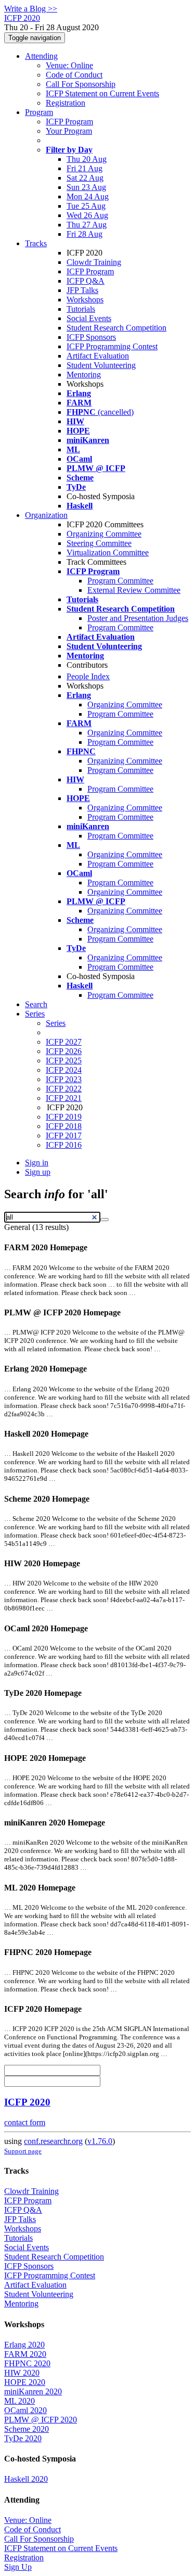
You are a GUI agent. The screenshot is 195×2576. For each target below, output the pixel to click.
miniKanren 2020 (33, 2391)
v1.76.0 (100, 2141)
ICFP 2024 (64, 1070)
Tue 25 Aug (86, 206)
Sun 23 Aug (86, 187)
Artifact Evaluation (98, 356)
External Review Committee (134, 590)
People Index (88, 676)
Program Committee (120, 581)
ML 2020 (19, 2401)
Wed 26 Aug (87, 215)
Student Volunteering (101, 365)
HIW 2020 (22, 2373)
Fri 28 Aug (84, 234)
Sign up (38, 1172)
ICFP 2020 (27, 2102)
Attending (41, 56)
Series (56, 1023)
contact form (25, 2122)
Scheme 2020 (27, 2429)
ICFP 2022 (64, 1089)
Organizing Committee (104, 534)
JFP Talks (82, 290)
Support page (23, 2151)
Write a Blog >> (31, 9)
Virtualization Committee (108, 553)
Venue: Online (69, 65)
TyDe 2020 (23, 2438)
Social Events (89, 318)
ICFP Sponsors (91, 337)
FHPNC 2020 (27, 2363)
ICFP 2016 (64, 1145)
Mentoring (84, 375)
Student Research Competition (116, 328)
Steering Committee (99, 543)
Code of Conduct (74, 75)
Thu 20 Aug (87, 159)
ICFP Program (69, 122)
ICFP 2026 (64, 1051)
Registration (66, 103)
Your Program (69, 131)
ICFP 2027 (64, 1042)
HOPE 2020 (25, 2382)
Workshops (85, 300)
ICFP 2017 (64, 1135)
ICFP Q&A (86, 281)
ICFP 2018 (64, 1126)
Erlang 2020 (24, 2345)
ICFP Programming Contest (112, 346)
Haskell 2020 (26, 2479)
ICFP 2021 (64, 1098)
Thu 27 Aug (87, 225)
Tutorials (81, 309)
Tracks (36, 243)
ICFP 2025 (64, 1061)
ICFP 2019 (64, 1117)
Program (39, 112)
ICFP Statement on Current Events (102, 93)
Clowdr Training (94, 262)
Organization (46, 515)
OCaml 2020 (25, 2410)
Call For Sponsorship (81, 84)
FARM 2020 (25, 2354)
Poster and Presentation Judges (138, 618)
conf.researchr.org (53, 2141)
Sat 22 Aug (85, 178)
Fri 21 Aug (84, 168)
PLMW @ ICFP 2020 (41, 2420)
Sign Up (18, 2567)
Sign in (37, 1163)
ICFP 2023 (64, 1079)
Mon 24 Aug (88, 196)
